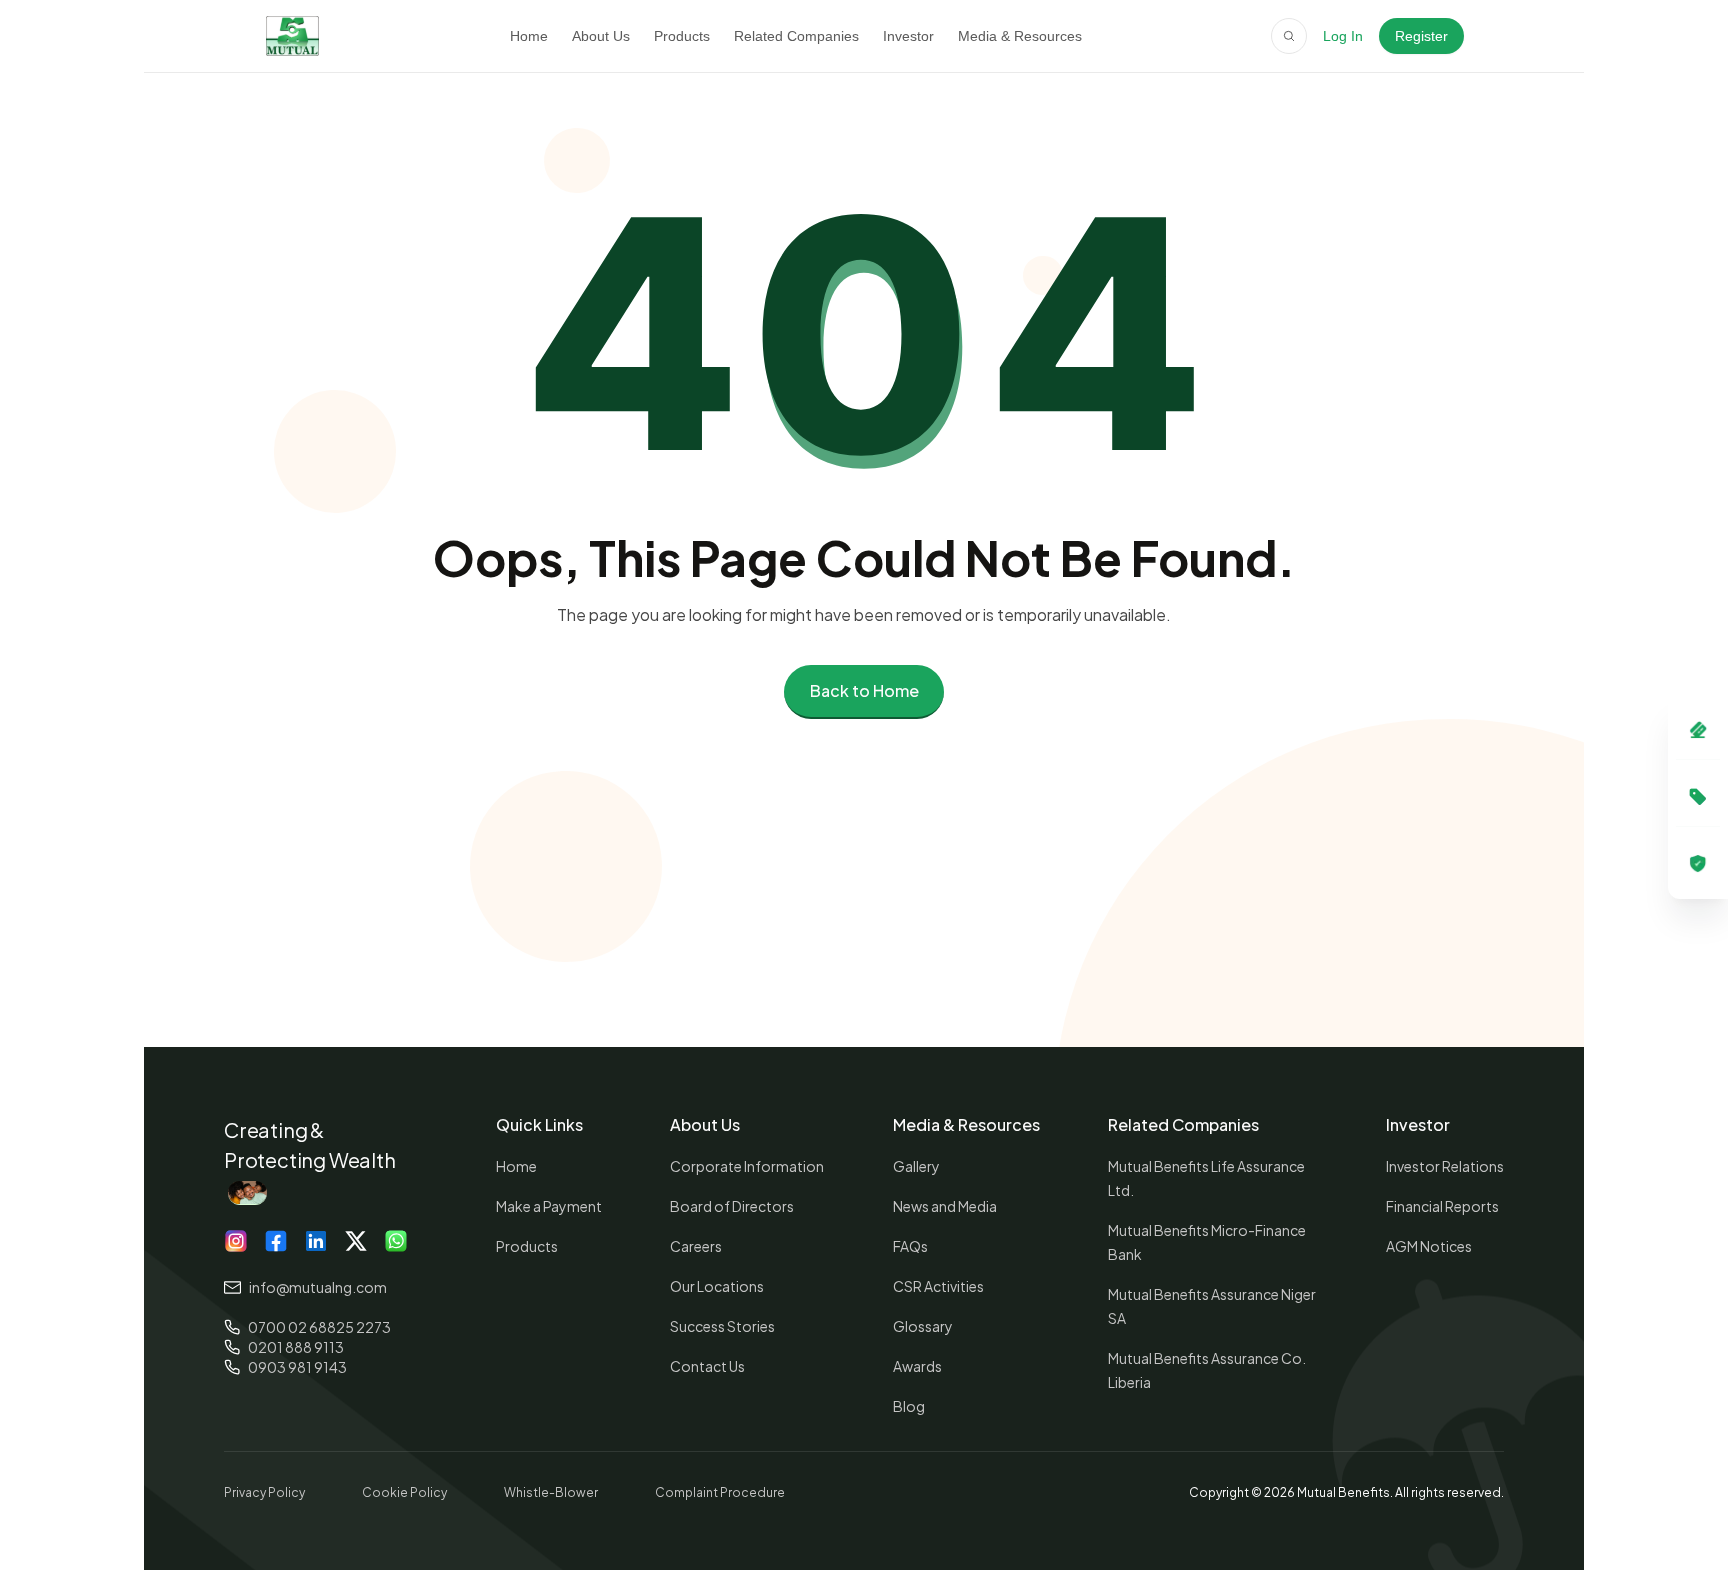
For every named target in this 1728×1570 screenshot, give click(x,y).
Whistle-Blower (551, 1492)
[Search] (1289, 36)
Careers (696, 1246)
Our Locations (717, 1286)
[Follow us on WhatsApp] (384, 1241)
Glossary (923, 1326)
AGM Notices (1429, 1246)
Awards (917, 1366)
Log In (1343, 36)
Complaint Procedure (720, 1492)
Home (529, 36)
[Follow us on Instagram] (236, 1241)
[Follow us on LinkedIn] (310, 1241)
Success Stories (722, 1326)
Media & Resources (1020, 36)
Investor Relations (1445, 1166)
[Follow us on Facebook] (273, 1241)
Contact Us (707, 1366)
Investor (908, 36)
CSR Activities (938, 1286)
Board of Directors (732, 1206)
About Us (601, 36)
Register (1421, 36)
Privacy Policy (264, 1492)
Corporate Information (747, 1166)
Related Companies (796, 36)
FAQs (910, 1246)
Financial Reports (1442, 1206)
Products (682, 36)
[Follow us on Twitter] (347, 1241)
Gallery (916, 1166)
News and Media (945, 1206)
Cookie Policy (404, 1492)
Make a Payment (549, 1206)
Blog (909, 1406)
